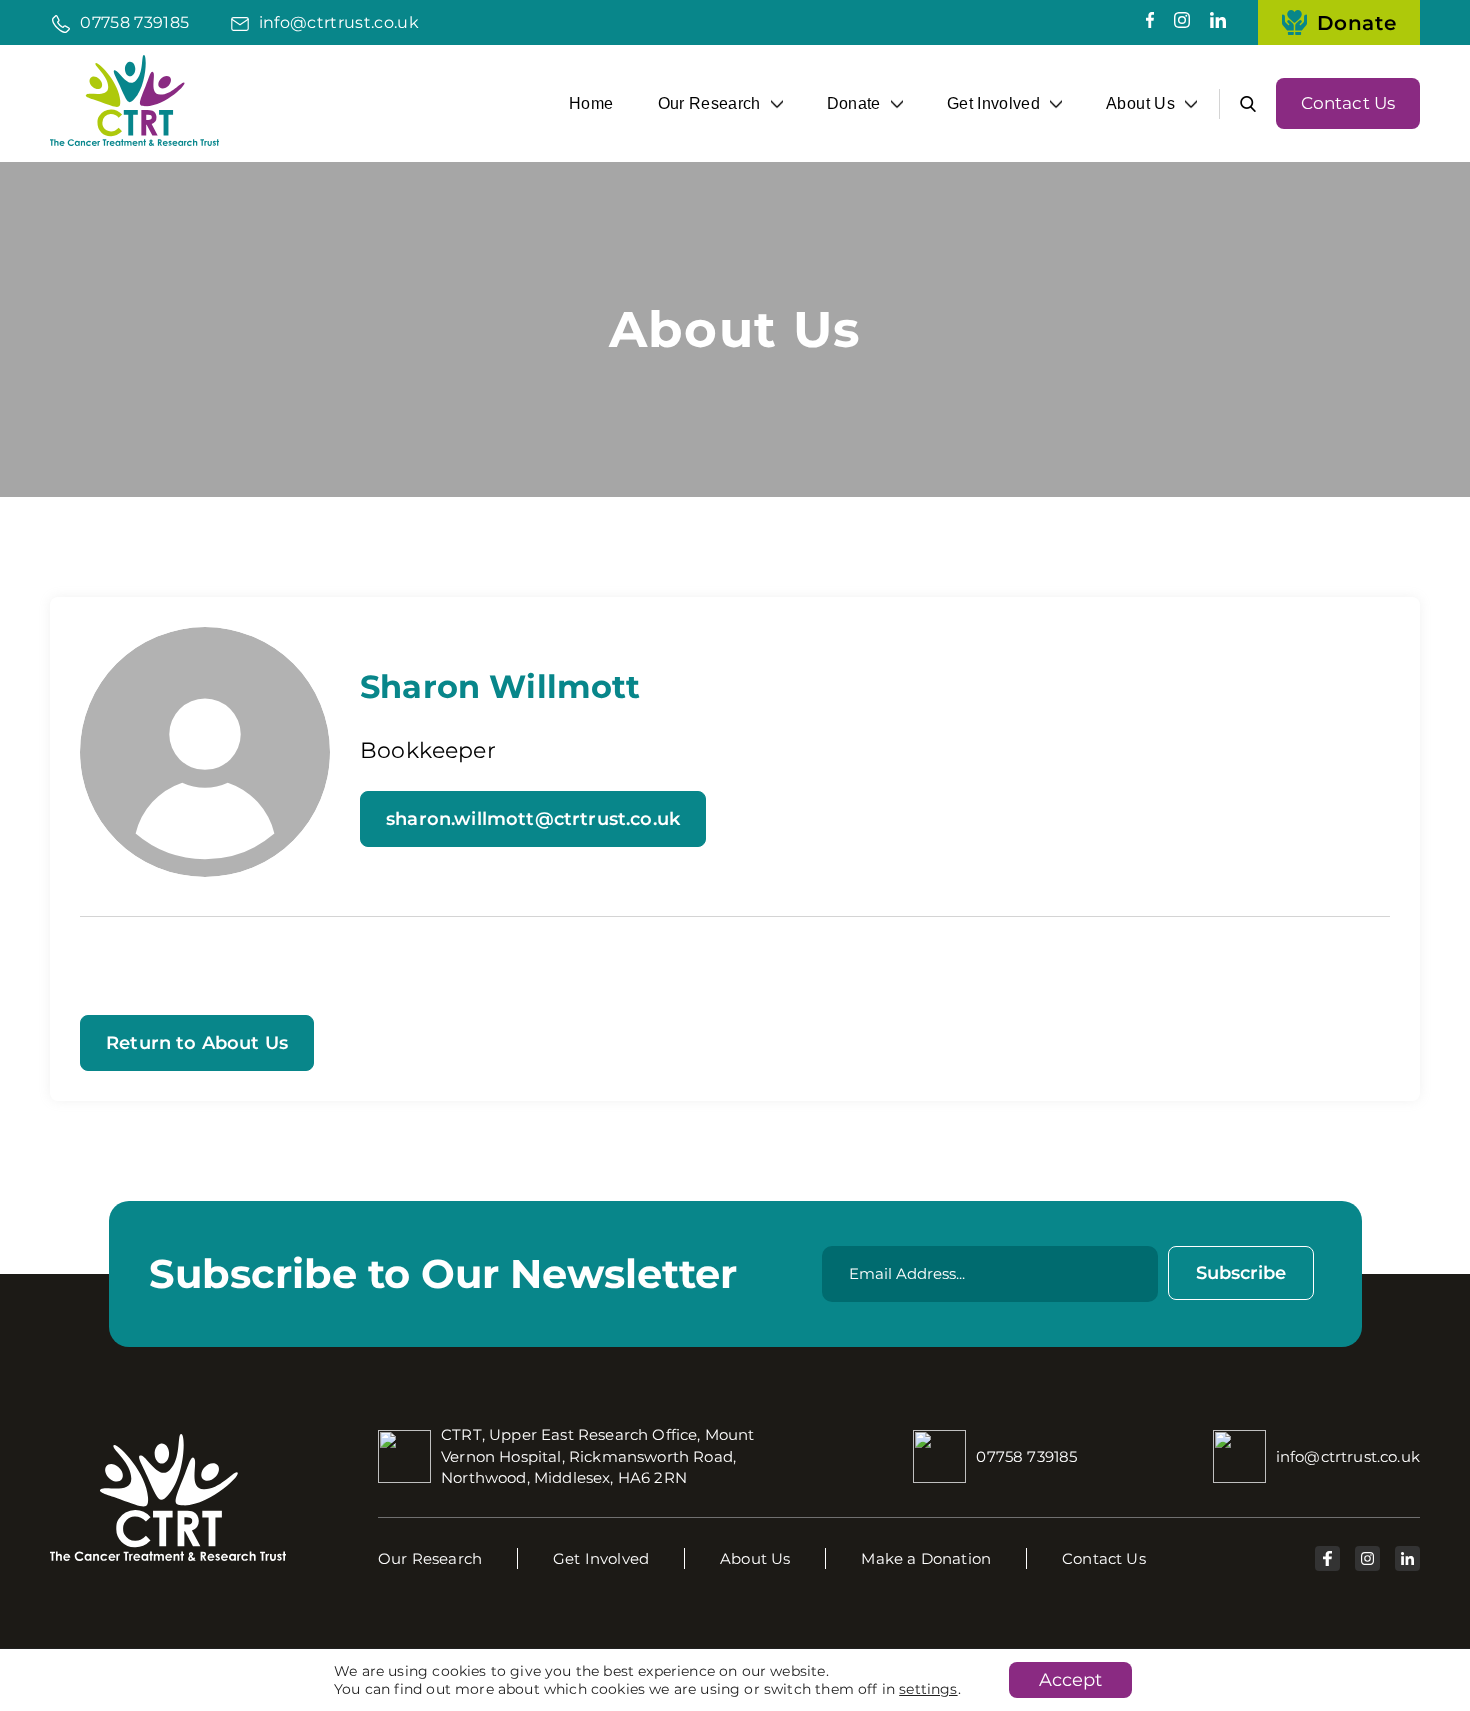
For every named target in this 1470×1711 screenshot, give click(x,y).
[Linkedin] (1218, 22)
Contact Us (1348, 103)
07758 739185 (134, 22)
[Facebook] (1150, 22)
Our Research (709, 103)
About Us (1140, 103)
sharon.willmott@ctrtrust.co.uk (533, 819)
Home (591, 103)
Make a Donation (926, 1558)
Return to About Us (197, 1043)
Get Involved (993, 103)
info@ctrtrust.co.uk (339, 22)
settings (928, 1689)
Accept (1070, 1680)
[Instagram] (1182, 22)
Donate (1356, 23)
